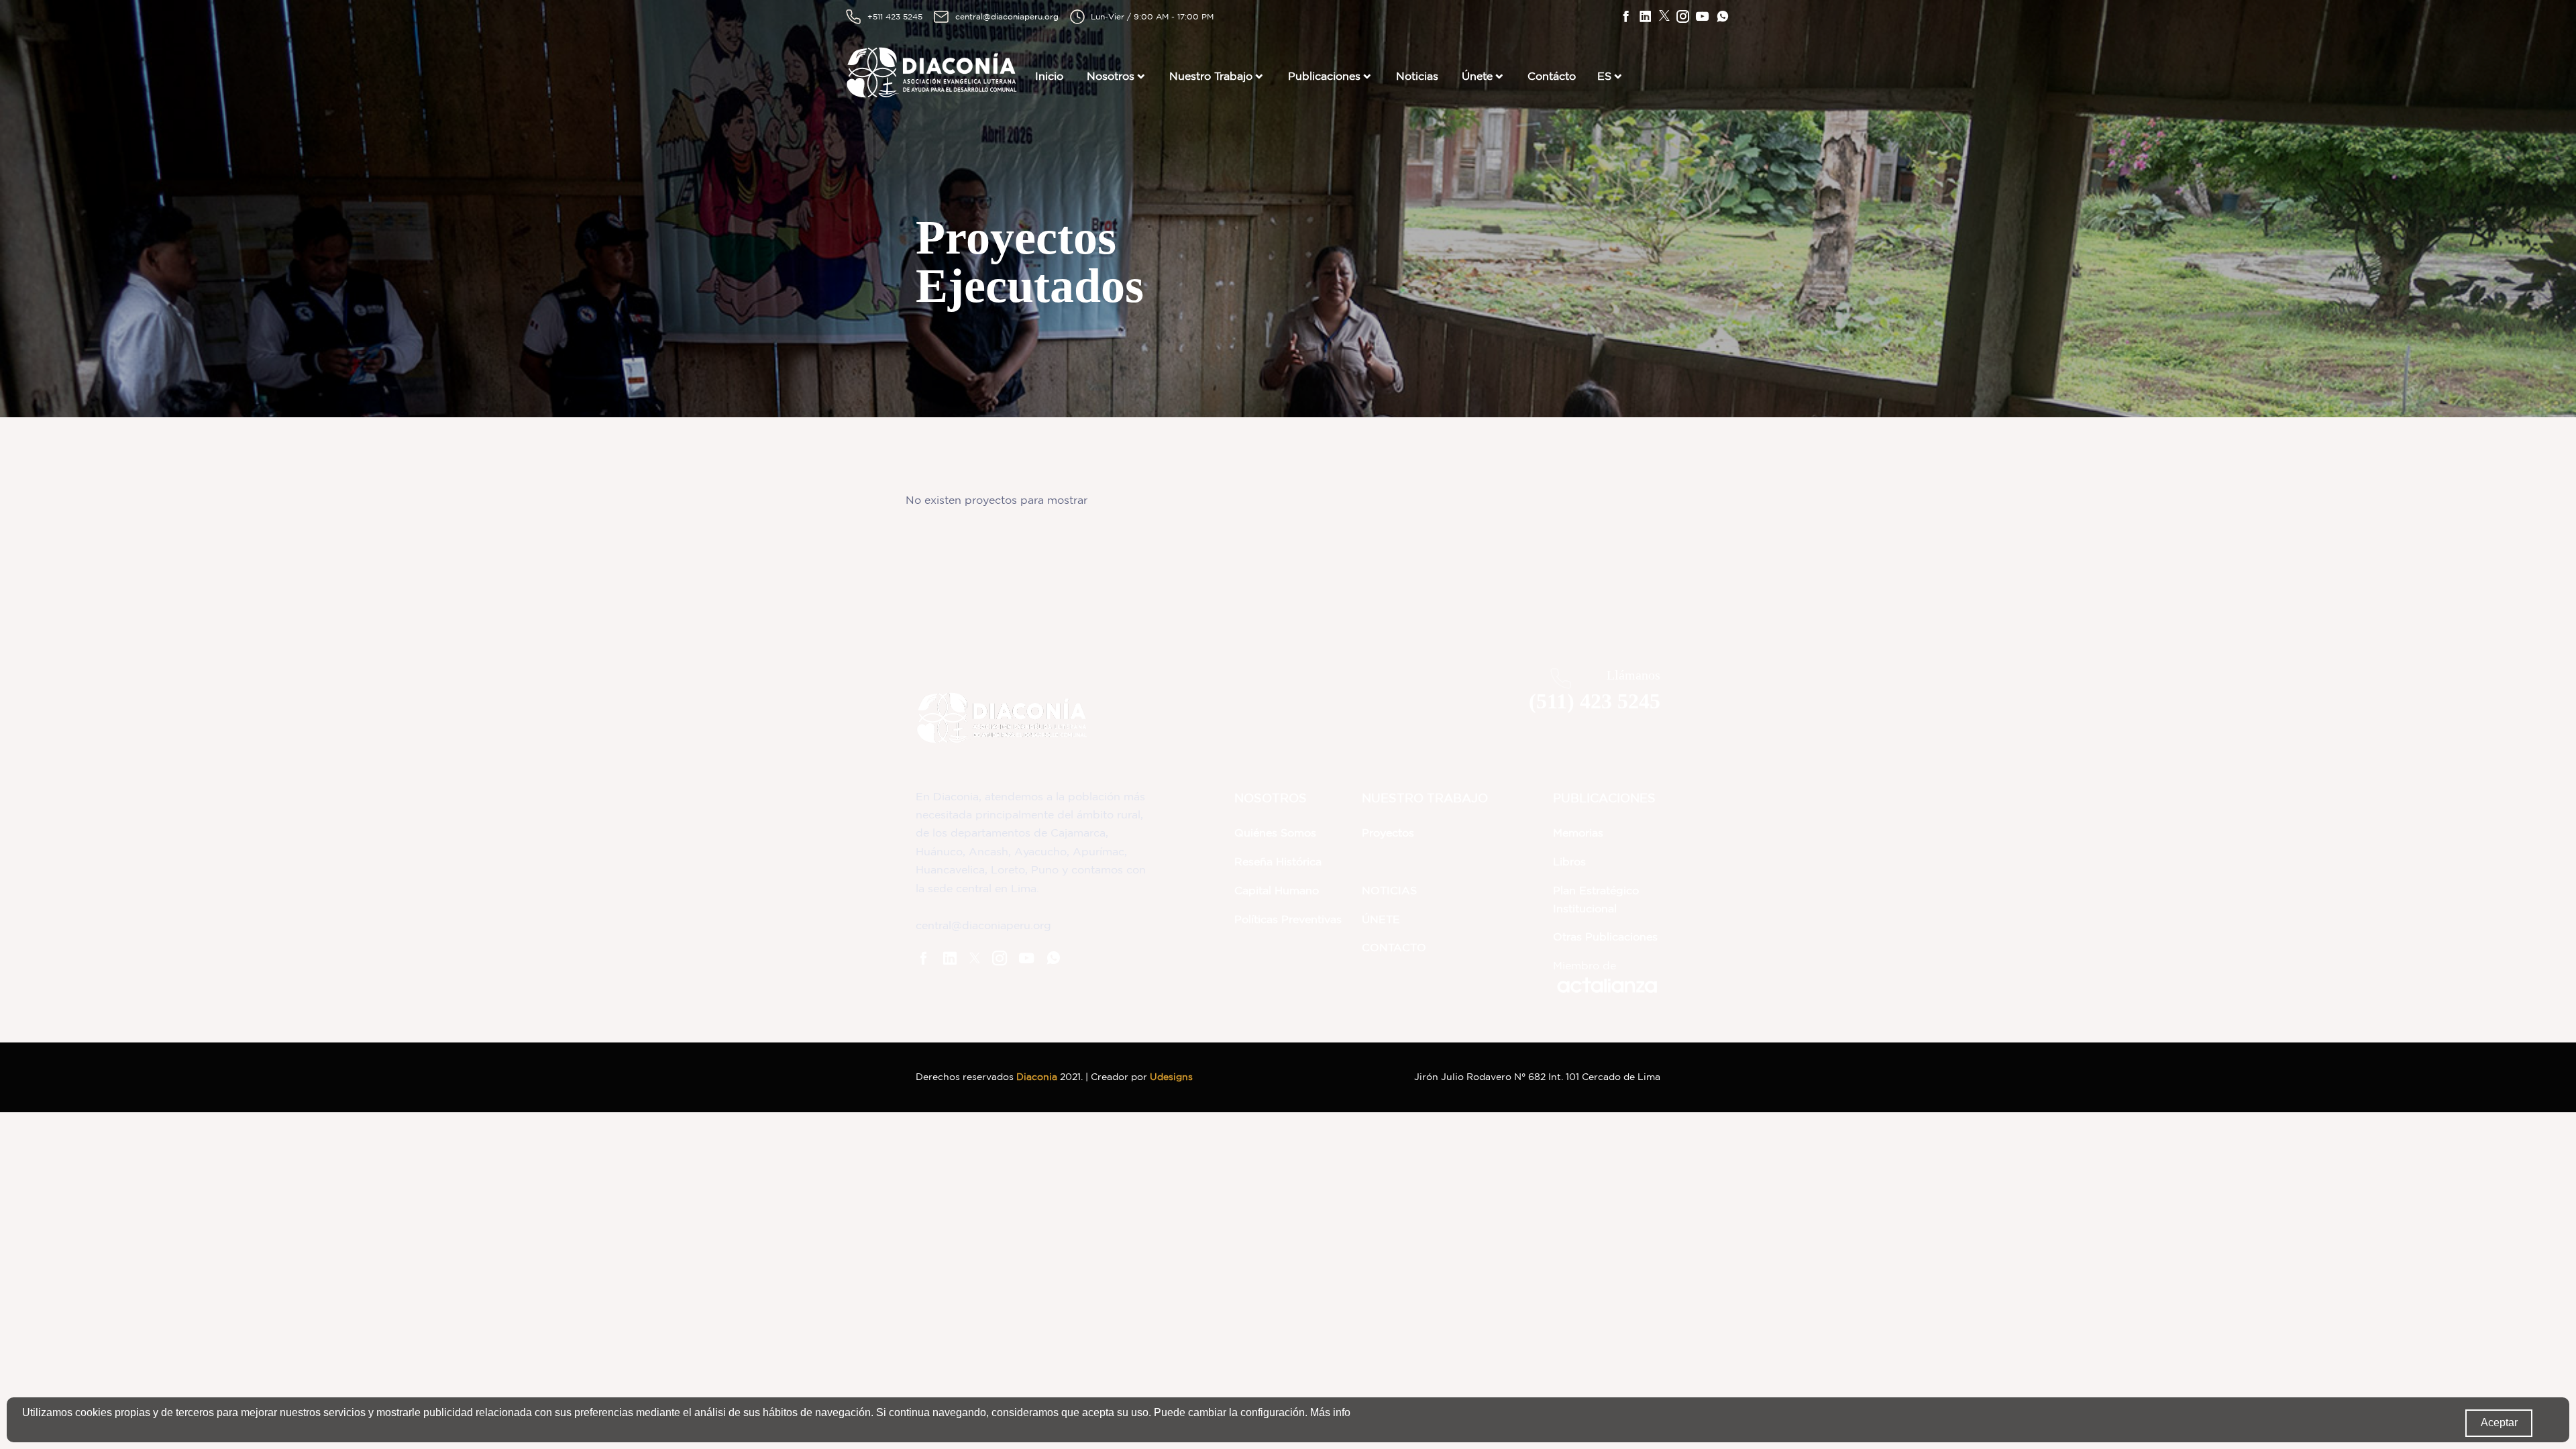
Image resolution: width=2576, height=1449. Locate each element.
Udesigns (1171, 1077)
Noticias (1417, 76)
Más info (1330, 1412)
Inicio (1049, 76)
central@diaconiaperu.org (1007, 16)
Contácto (1552, 76)
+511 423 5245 (895, 16)
